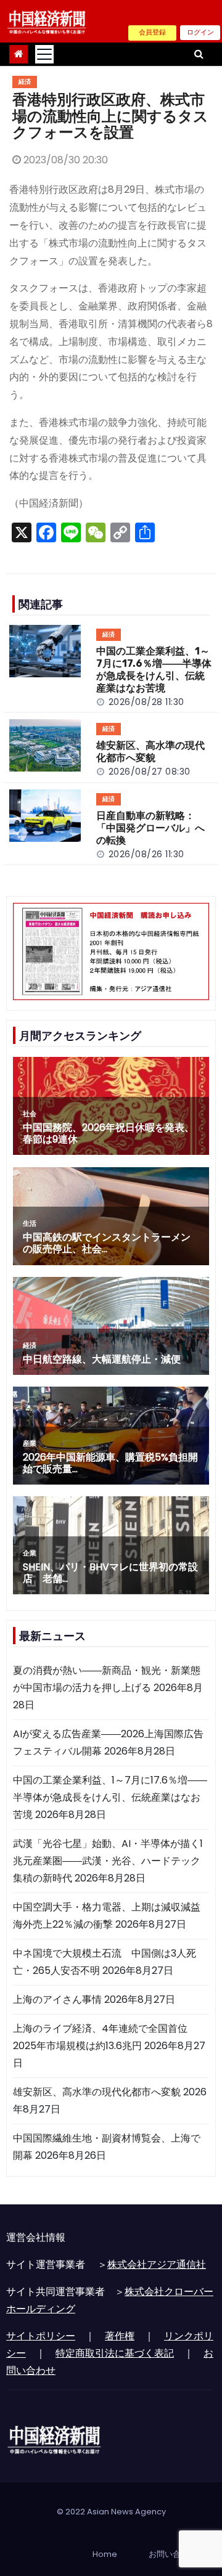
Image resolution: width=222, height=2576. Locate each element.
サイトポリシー (41, 2336)
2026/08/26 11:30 (146, 854)
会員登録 (152, 32)
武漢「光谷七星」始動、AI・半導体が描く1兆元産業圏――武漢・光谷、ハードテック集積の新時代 (108, 1861)
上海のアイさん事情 (57, 1999)
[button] (199, 54)
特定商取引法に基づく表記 (115, 2353)
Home (105, 2554)
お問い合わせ (173, 2554)
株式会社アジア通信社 (157, 2264)
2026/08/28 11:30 (146, 702)
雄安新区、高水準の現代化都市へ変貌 (150, 752)
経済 (25, 82)
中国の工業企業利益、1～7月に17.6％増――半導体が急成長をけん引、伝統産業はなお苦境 (154, 670)
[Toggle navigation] (44, 54)
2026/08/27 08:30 (150, 772)
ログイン (200, 32)
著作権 (120, 2336)
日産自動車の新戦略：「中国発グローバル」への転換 (150, 828)
